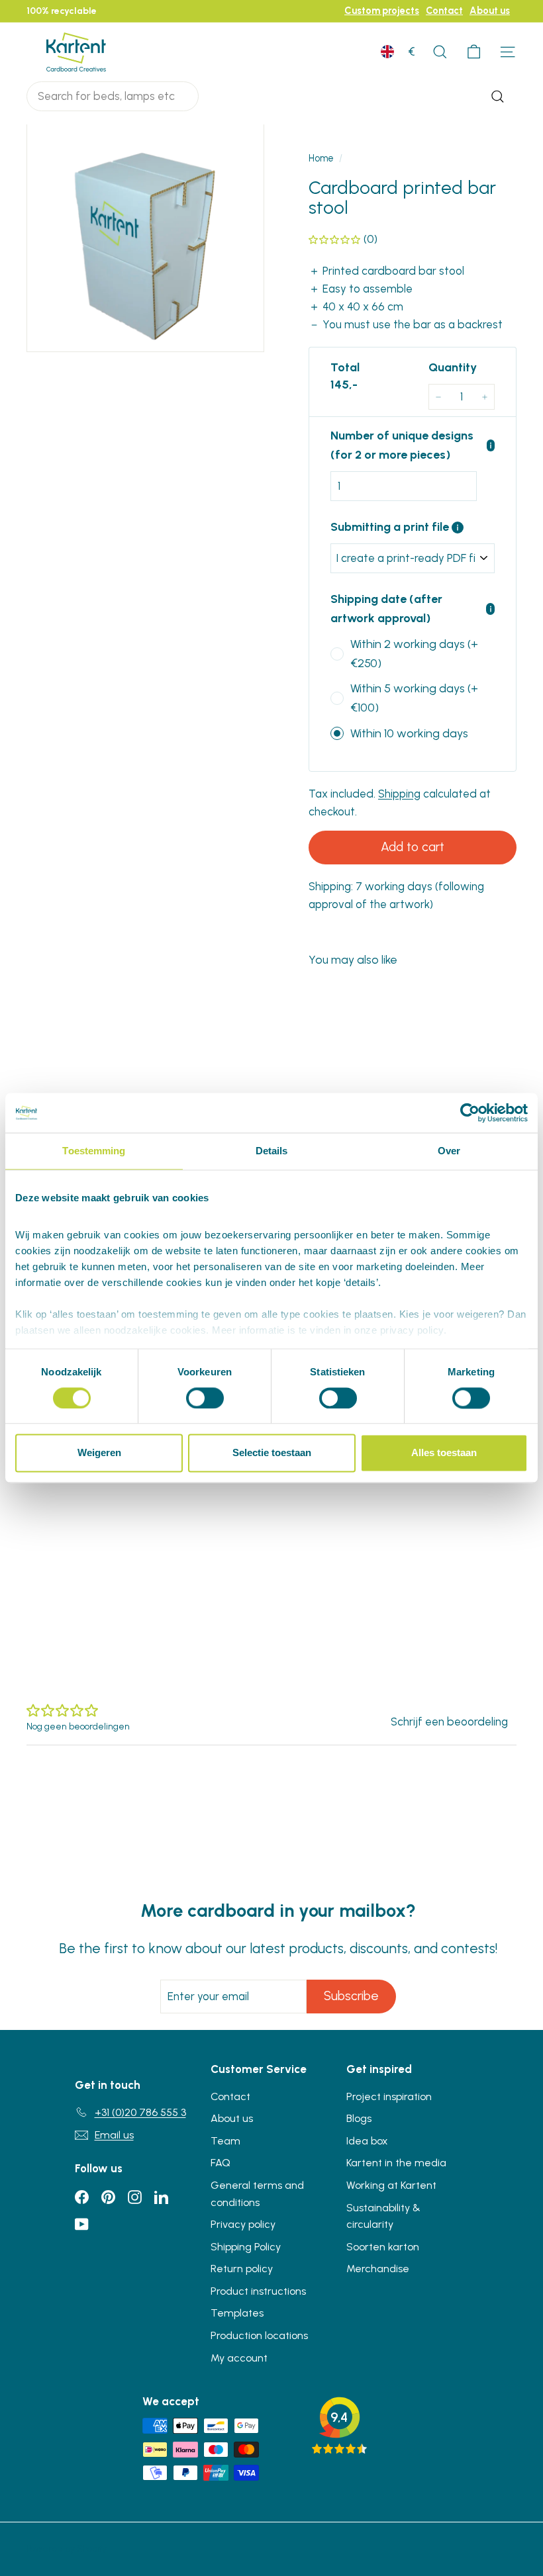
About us (490, 11)
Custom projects (382, 11)
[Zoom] (145, 233)
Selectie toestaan (272, 1453)
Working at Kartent (391, 2185)
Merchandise (378, 2269)
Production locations (259, 2335)
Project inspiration (389, 2096)
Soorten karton (383, 2247)
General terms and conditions (257, 2194)
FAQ (221, 2163)
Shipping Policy (246, 2247)
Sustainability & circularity (383, 2216)
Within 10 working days (409, 733)
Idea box (367, 2141)
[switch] (205, 1398)
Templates (237, 2313)
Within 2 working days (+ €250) (414, 654)
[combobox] (113, 96)
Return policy (242, 2269)
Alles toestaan (444, 1453)
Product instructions (258, 2291)
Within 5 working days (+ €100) (414, 698)
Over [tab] (449, 1151)
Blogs (359, 2118)
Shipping (399, 794)
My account (239, 2358)
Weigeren (99, 1453)
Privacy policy (243, 2224)
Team (225, 2141)
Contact (444, 11)
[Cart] (474, 52)
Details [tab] (272, 1151)
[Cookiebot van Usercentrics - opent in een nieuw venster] (470, 1113)
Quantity (453, 367)
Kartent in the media (396, 2163)
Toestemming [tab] (94, 1151)
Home (321, 158)
